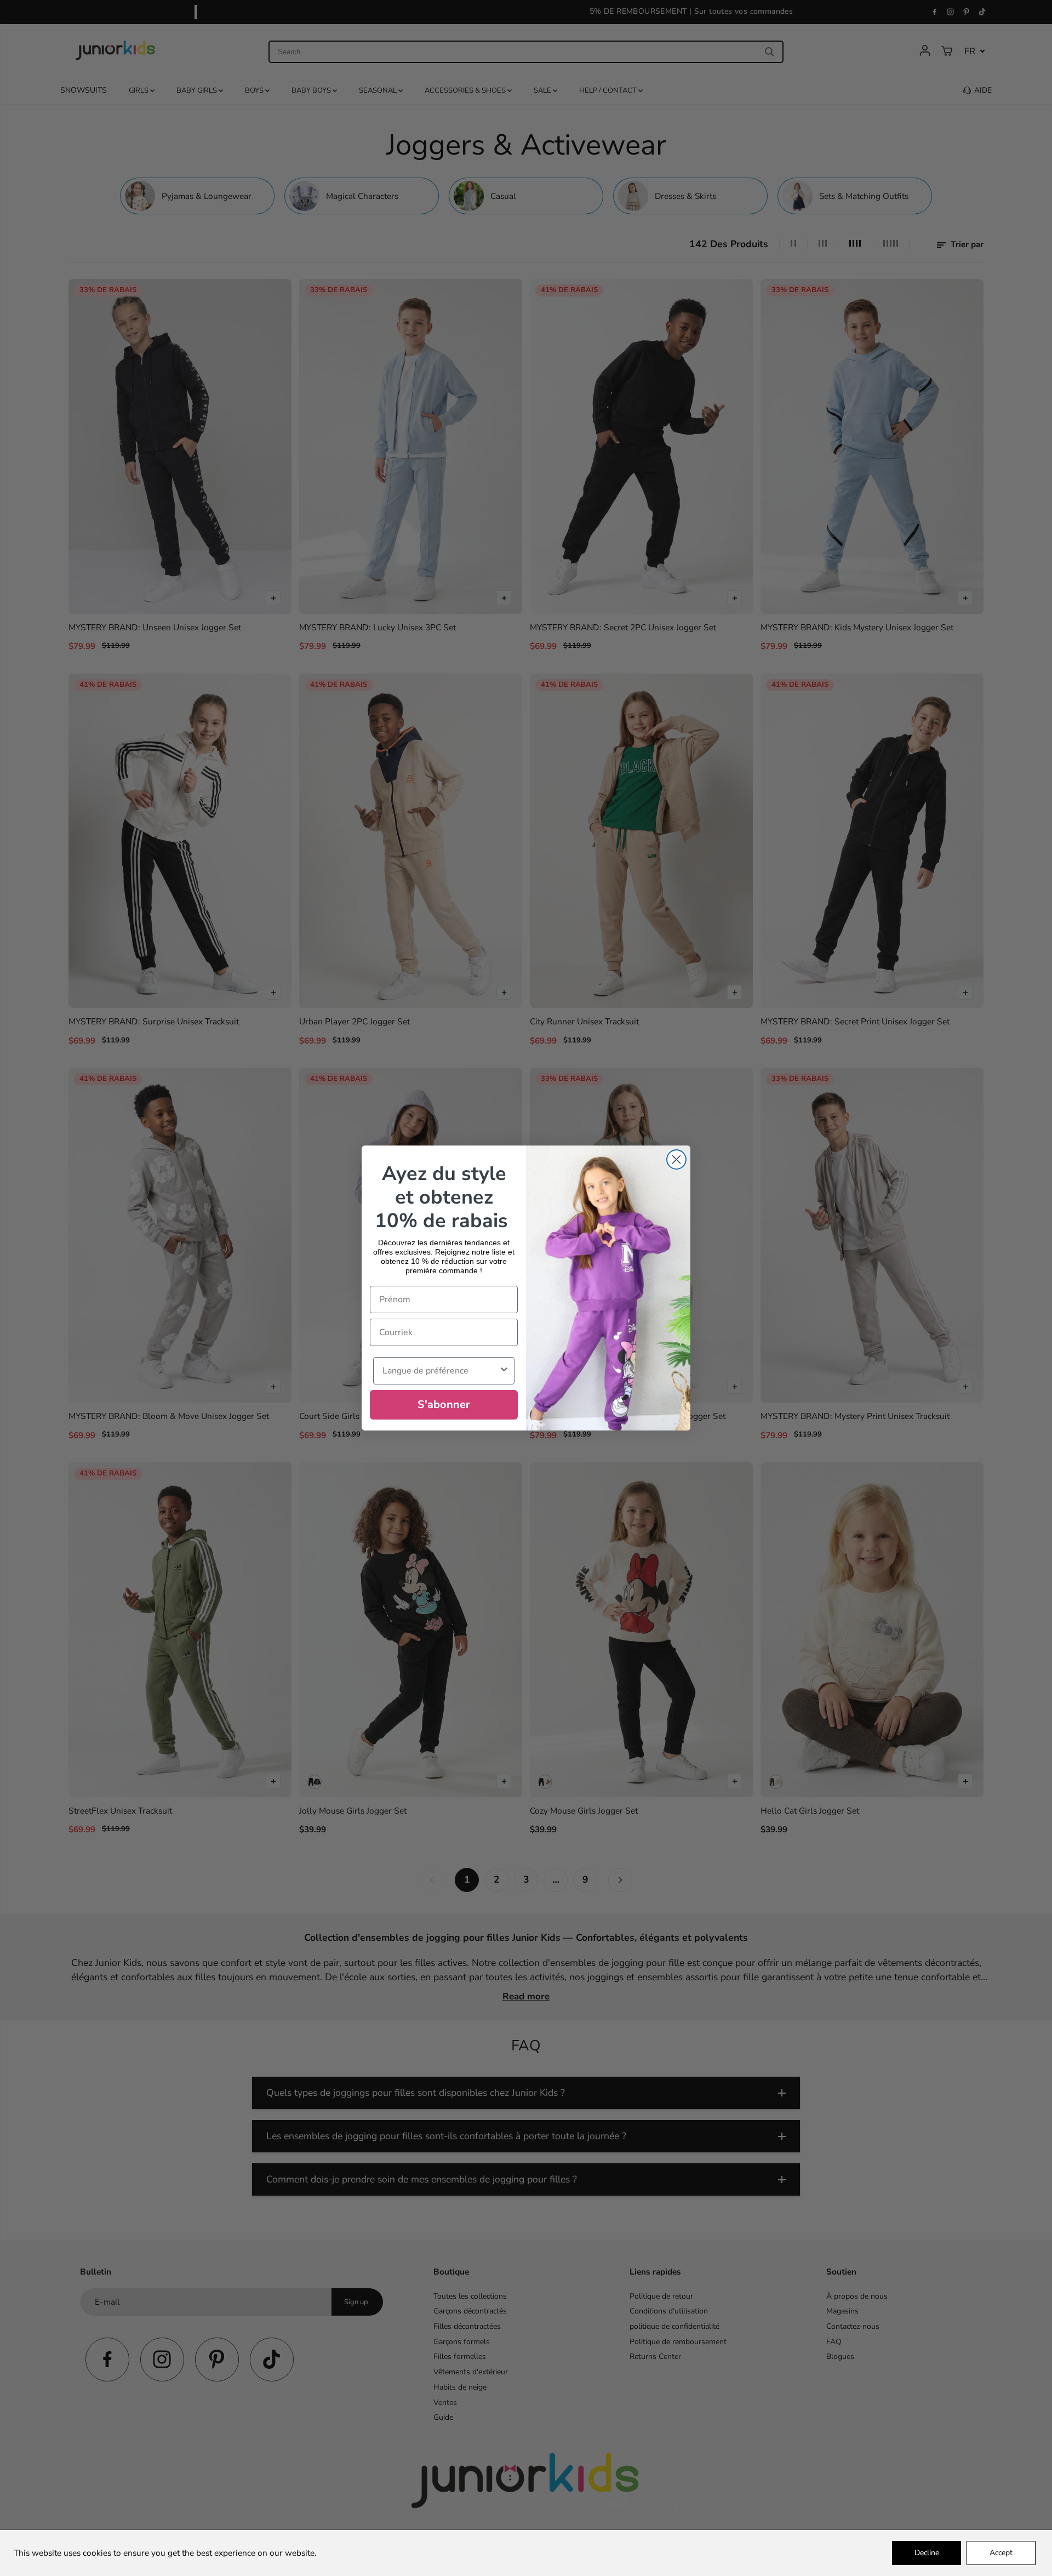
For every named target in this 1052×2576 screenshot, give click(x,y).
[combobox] (441, 1371)
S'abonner (444, 1404)
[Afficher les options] (504, 1371)
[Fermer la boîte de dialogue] (676, 1159)
